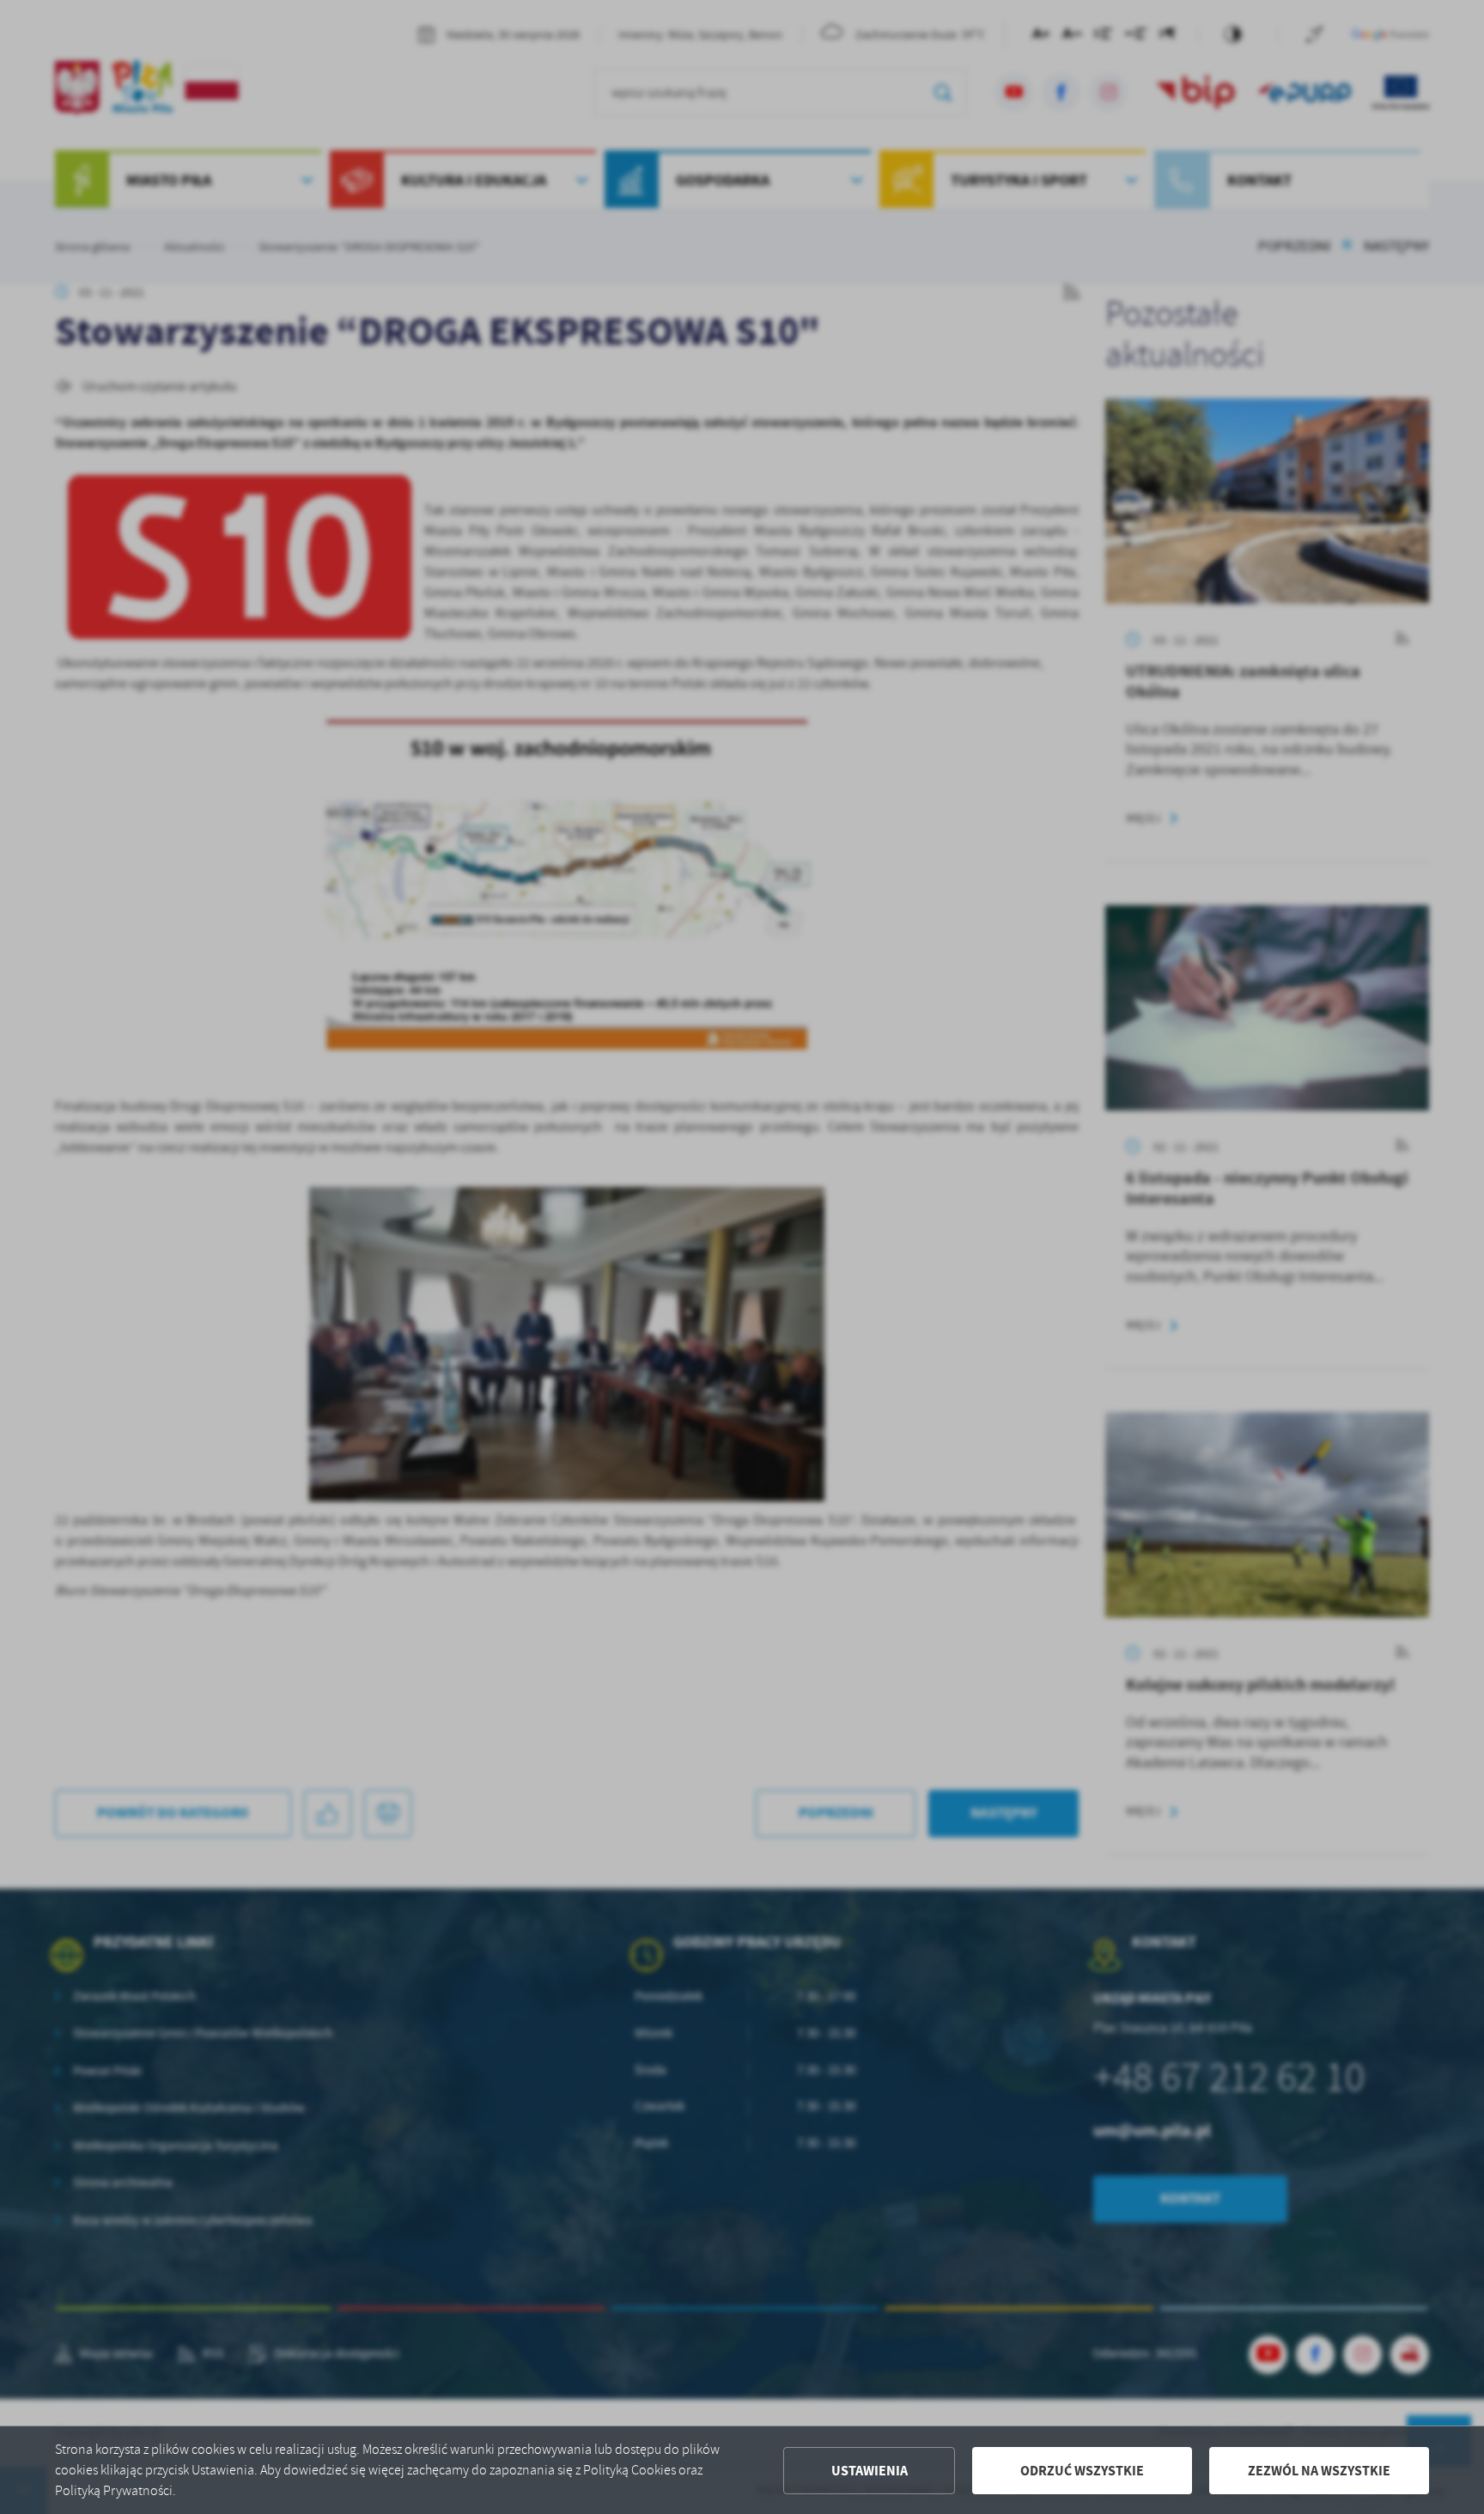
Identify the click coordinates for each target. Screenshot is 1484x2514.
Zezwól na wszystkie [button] (1319, 2471)
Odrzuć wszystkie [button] (1082, 2471)
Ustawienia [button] (870, 2471)
